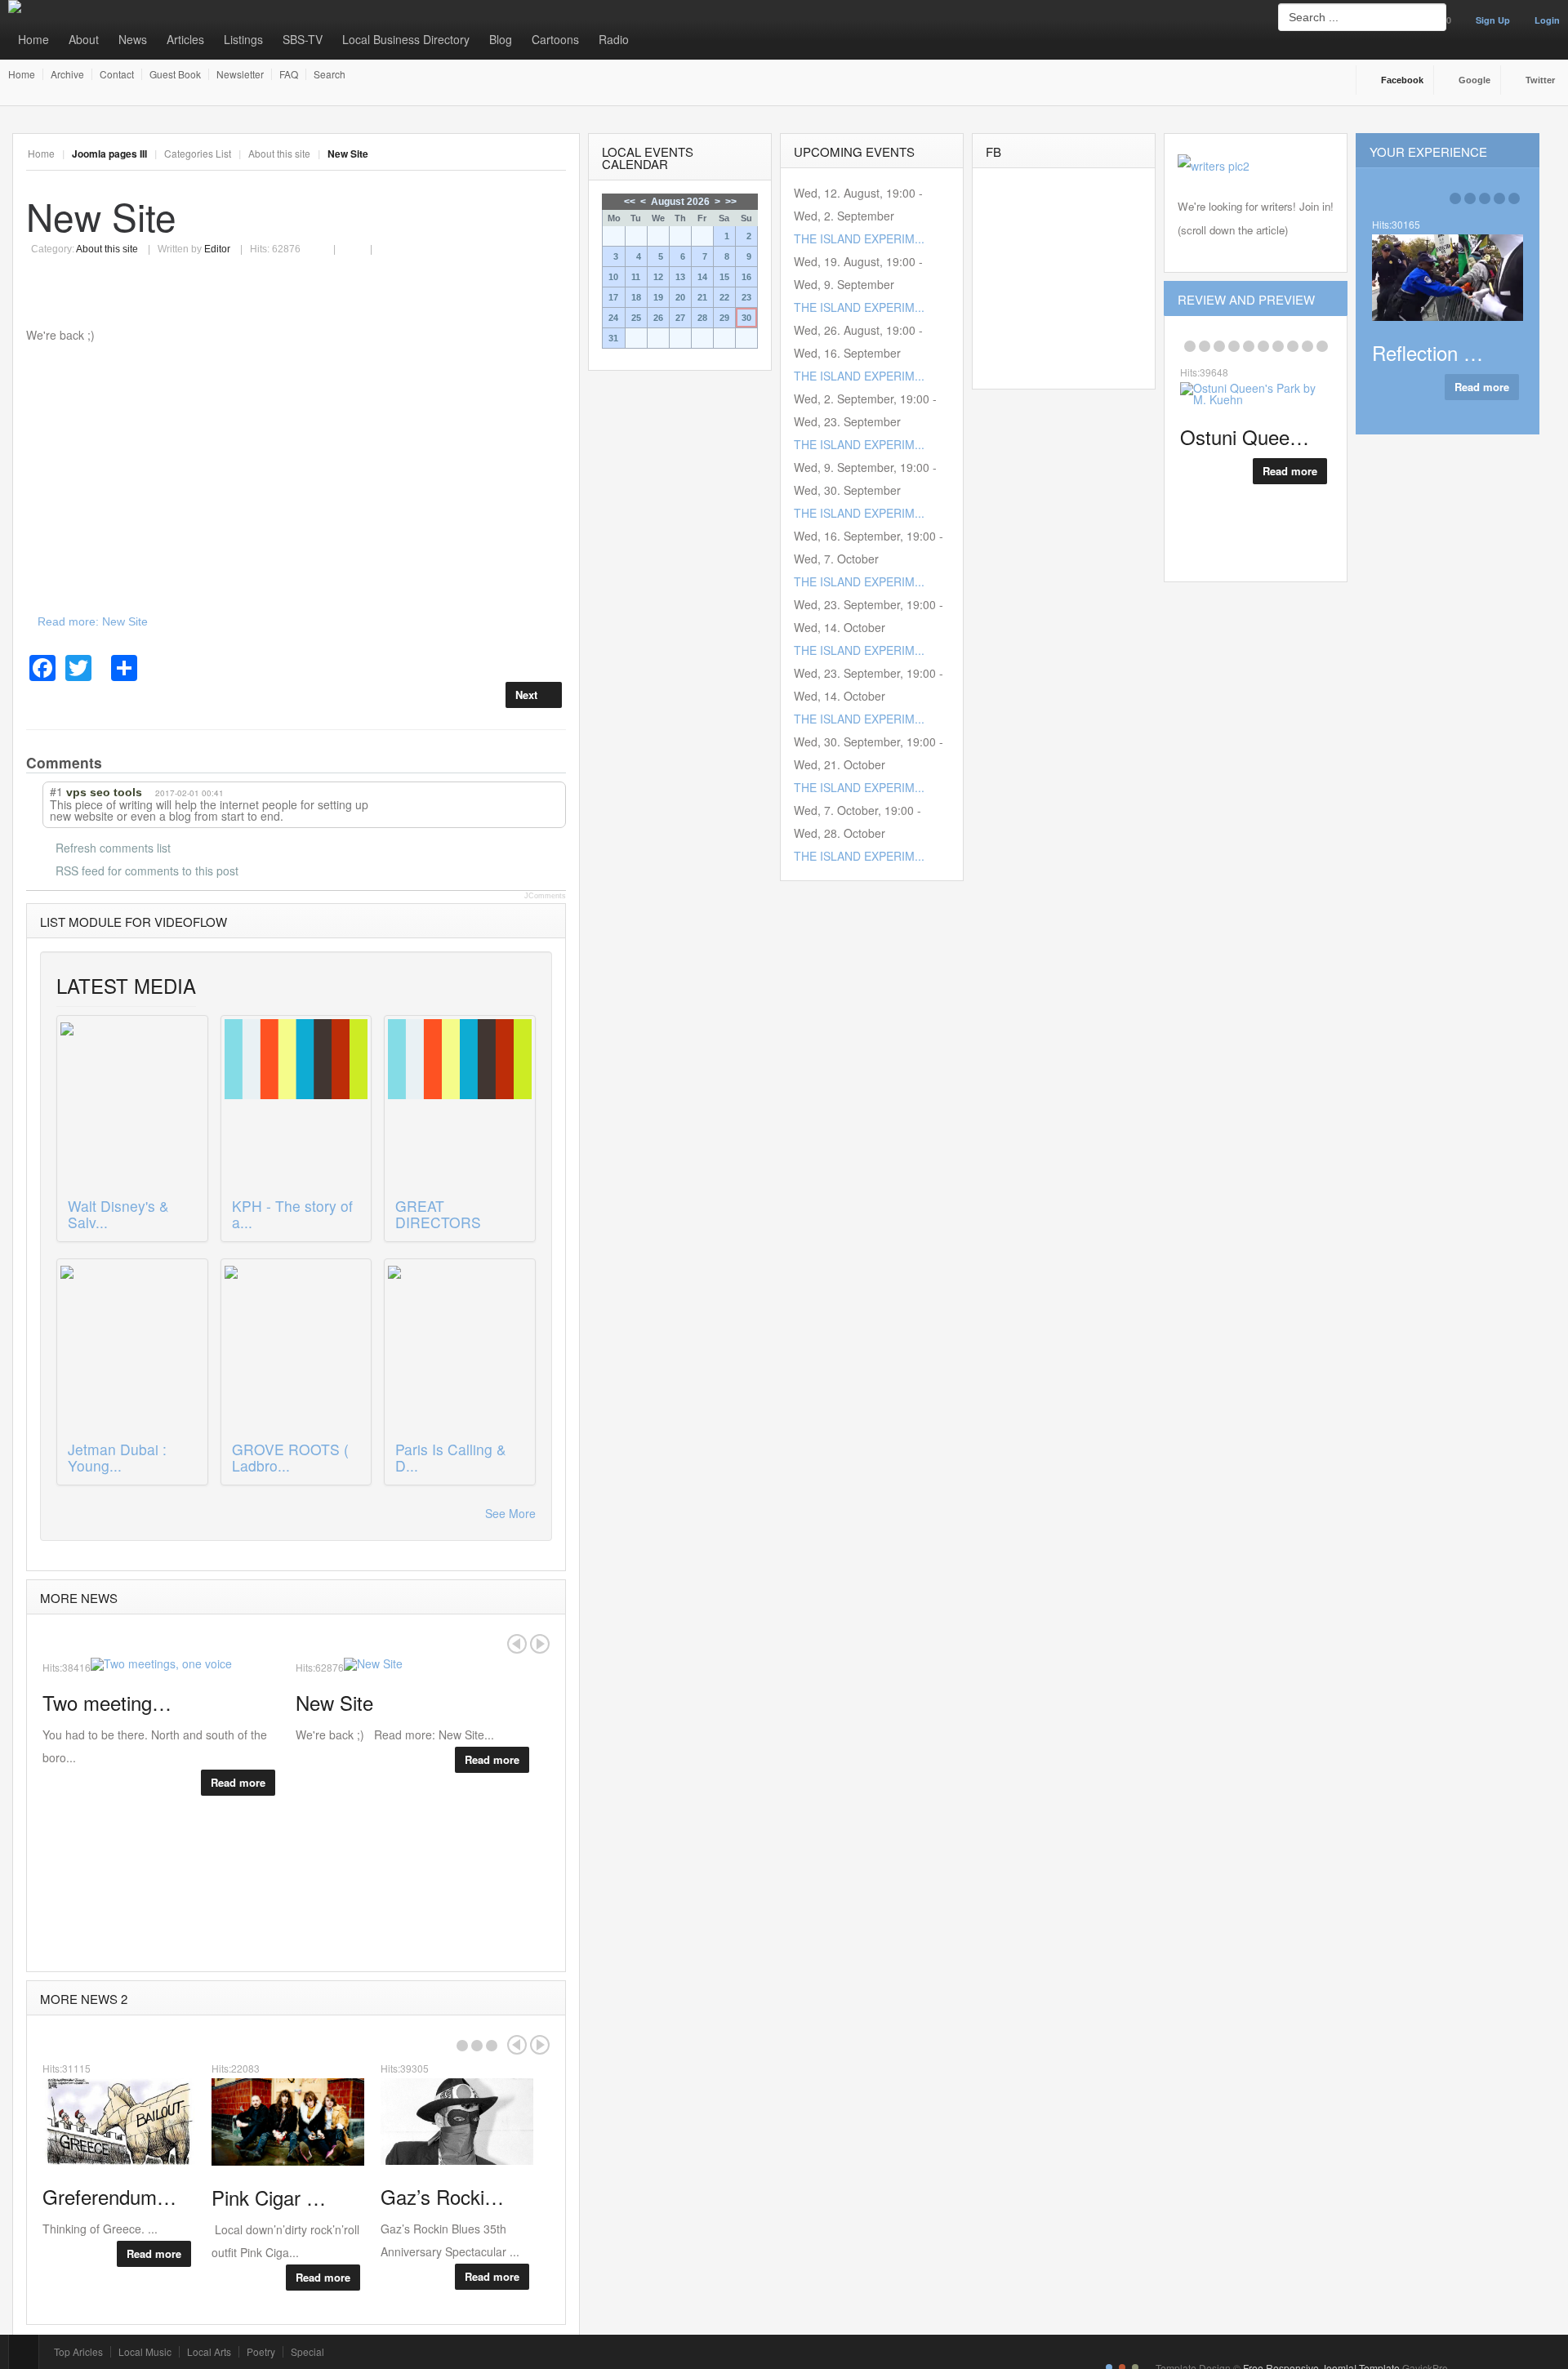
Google (1474, 80)
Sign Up (1493, 20)
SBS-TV (303, 39)
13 (680, 277)
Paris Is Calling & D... (451, 1457)
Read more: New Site (93, 621)
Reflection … (1428, 352)
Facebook (1402, 80)
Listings (243, 39)
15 (724, 277)
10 (613, 277)
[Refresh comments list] (133, 763)
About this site (279, 153)
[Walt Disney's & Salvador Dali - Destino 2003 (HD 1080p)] (132, 1105)
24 (613, 318)
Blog (501, 39)
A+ (521, 154)
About (84, 39)
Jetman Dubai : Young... (117, 1457)
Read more (238, 1782)
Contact (117, 74)
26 (658, 318)
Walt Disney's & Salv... (118, 1214)
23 (746, 297)
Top (24, 2352)
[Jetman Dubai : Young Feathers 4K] (132, 1348)
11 (636, 277)
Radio (614, 39)
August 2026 (680, 202)
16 (746, 277)
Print (328, 240)
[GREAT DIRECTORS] (460, 1105)
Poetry (261, 2352)
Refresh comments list (113, 848)
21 (702, 297)
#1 (56, 791)
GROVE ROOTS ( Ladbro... (290, 1457)
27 (680, 318)
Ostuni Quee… (1245, 436)
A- (557, 154)
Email (360, 240)
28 (702, 318)
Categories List (198, 153)
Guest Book (175, 74)
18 (636, 297)
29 (724, 318)
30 (746, 318)
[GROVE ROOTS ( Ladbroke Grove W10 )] (296, 1348)
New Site (101, 216)
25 (636, 318)
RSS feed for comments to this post (147, 871)
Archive (67, 74)
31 (613, 338)
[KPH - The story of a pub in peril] (296, 1105)
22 (724, 297)
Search (330, 74)
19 (658, 297)
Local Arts (209, 2352)
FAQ (289, 74)
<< (630, 202)
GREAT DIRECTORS (438, 1214)
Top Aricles (78, 2352)
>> (731, 202)
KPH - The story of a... (292, 1214)
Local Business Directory (406, 39)
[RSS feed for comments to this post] (116, 763)
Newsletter (240, 74)
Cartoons (555, 39)
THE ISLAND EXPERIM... (859, 238)
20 (680, 297)
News (133, 39)
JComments (545, 896)
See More (510, 1513)
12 (658, 277)
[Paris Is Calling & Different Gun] (460, 1348)
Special (307, 2352)
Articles (185, 39)
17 (613, 297)
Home (33, 39)
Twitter (1540, 80)
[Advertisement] (296, 478)
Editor (217, 249)
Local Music (145, 2352)
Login (1547, 20)
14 (702, 277)
